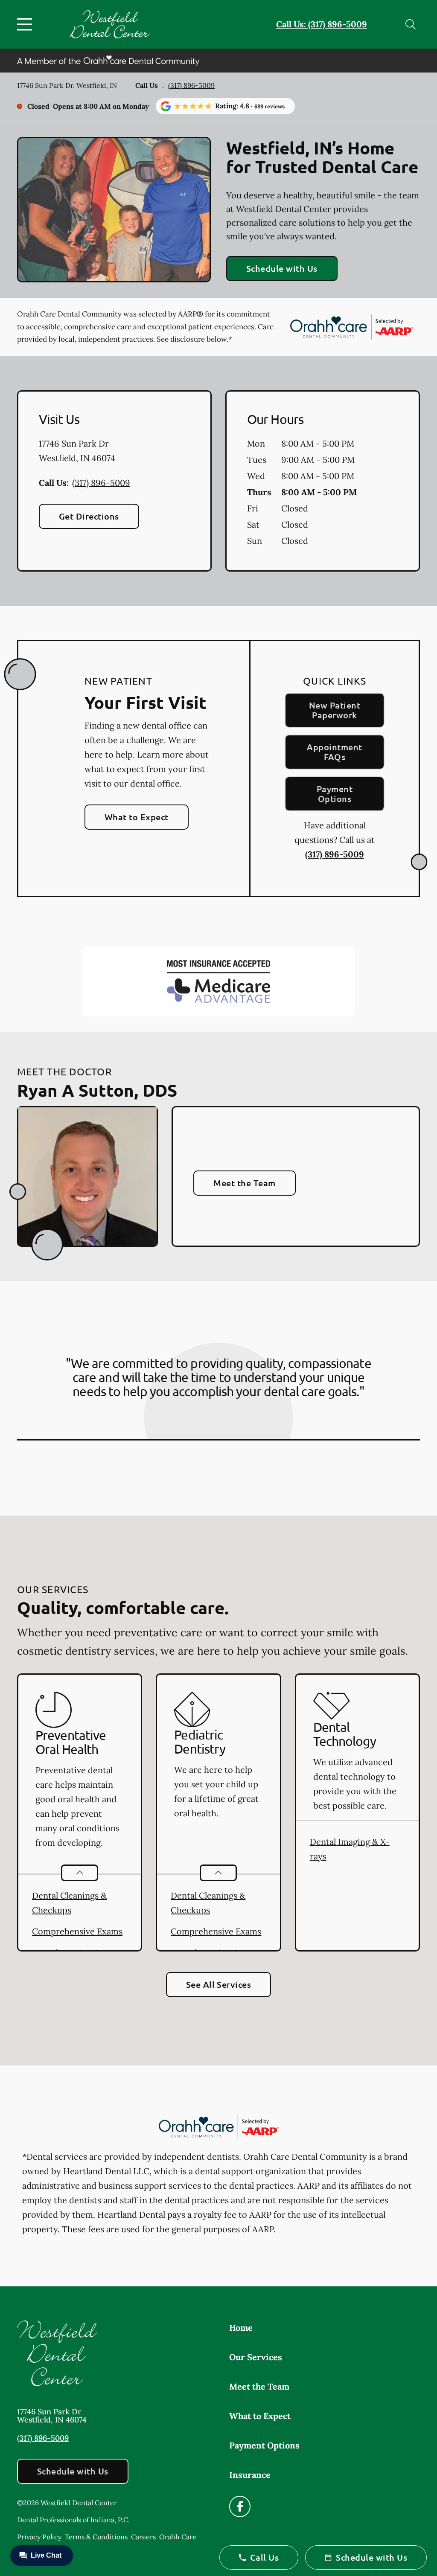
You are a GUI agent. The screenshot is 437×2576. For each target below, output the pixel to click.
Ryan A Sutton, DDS (97, 1090)
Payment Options (335, 794)
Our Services (256, 2357)
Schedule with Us (282, 268)
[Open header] (26, 24)
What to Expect (137, 817)
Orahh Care (178, 2537)
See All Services (219, 1984)
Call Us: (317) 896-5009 (322, 24)
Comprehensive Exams (77, 1931)
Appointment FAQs (334, 752)
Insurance (250, 2475)
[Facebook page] (240, 2506)
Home (241, 2328)
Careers (143, 2537)
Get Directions (89, 516)
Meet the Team (244, 1183)
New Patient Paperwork (335, 710)
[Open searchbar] (411, 24)
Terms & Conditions (96, 2537)
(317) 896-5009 (191, 85)
